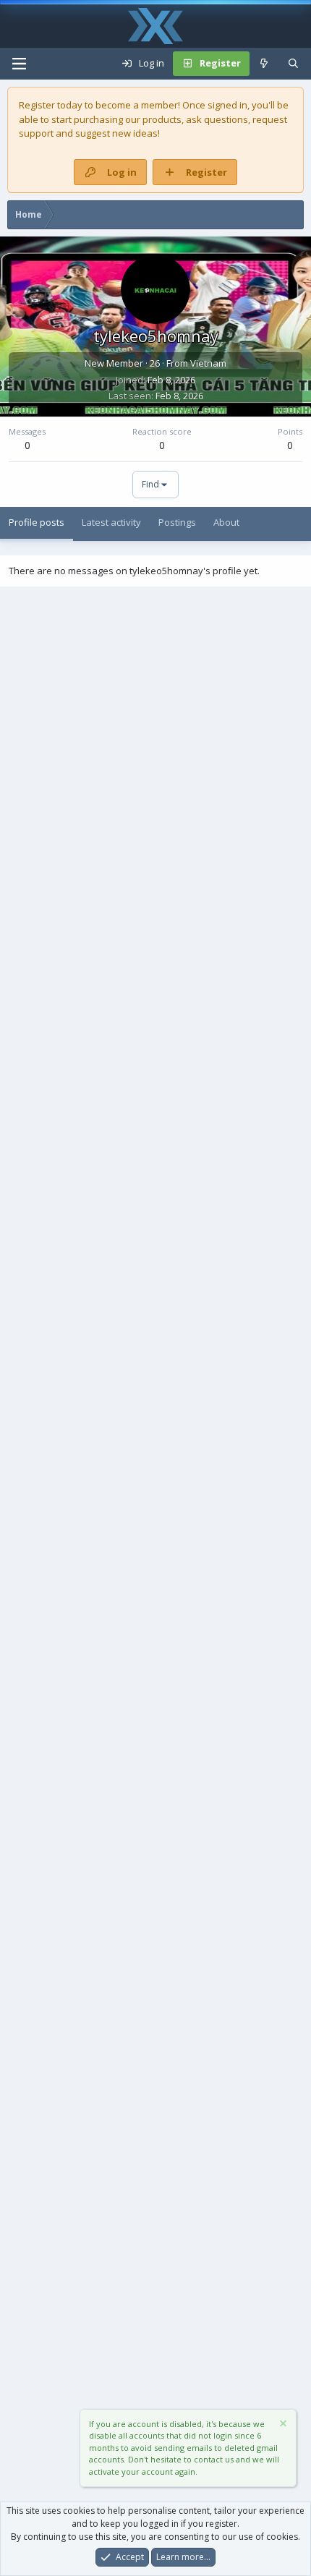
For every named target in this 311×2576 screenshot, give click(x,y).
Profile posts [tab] (37, 522)
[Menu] (19, 64)
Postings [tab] (177, 522)
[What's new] (264, 64)
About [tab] (226, 522)
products (162, 119)
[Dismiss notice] (282, 2425)
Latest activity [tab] (111, 522)
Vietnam (208, 363)
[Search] (293, 64)
